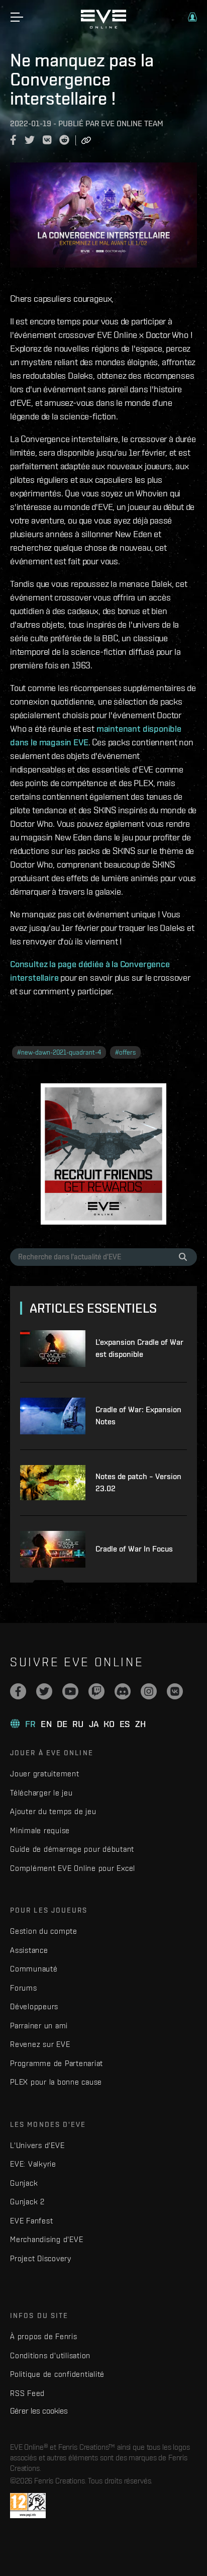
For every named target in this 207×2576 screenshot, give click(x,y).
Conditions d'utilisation (50, 2355)
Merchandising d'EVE (46, 2239)
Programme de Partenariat (57, 2063)
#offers (125, 1052)
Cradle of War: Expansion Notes (138, 1415)
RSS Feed (27, 2393)
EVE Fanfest (31, 2221)
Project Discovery (41, 2258)
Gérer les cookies (39, 2411)
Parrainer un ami (39, 2026)
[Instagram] (149, 1691)
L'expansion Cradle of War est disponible (139, 1348)
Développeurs (34, 2006)
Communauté (34, 1969)
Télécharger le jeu (41, 1793)
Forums (24, 1988)
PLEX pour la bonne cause (56, 2082)
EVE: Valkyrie (33, 2164)
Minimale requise (40, 1830)
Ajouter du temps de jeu (53, 1811)
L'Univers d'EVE (37, 2145)
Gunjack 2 (27, 2202)
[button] (192, 17)
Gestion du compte (44, 1931)
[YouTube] (70, 1691)
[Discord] (123, 1691)
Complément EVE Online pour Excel (73, 1868)
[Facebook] (18, 1691)
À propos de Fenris (44, 2336)
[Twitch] (96, 1691)
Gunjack (24, 2183)
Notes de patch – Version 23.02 (138, 1482)
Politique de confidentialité (57, 2374)
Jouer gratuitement (45, 1774)
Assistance (29, 1950)
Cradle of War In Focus (134, 1549)
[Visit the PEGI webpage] (28, 2506)
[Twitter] (44, 1691)
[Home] (103, 26)
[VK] (175, 1691)
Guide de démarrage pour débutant (72, 1849)
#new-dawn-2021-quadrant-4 (59, 1052)
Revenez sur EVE (40, 2044)
